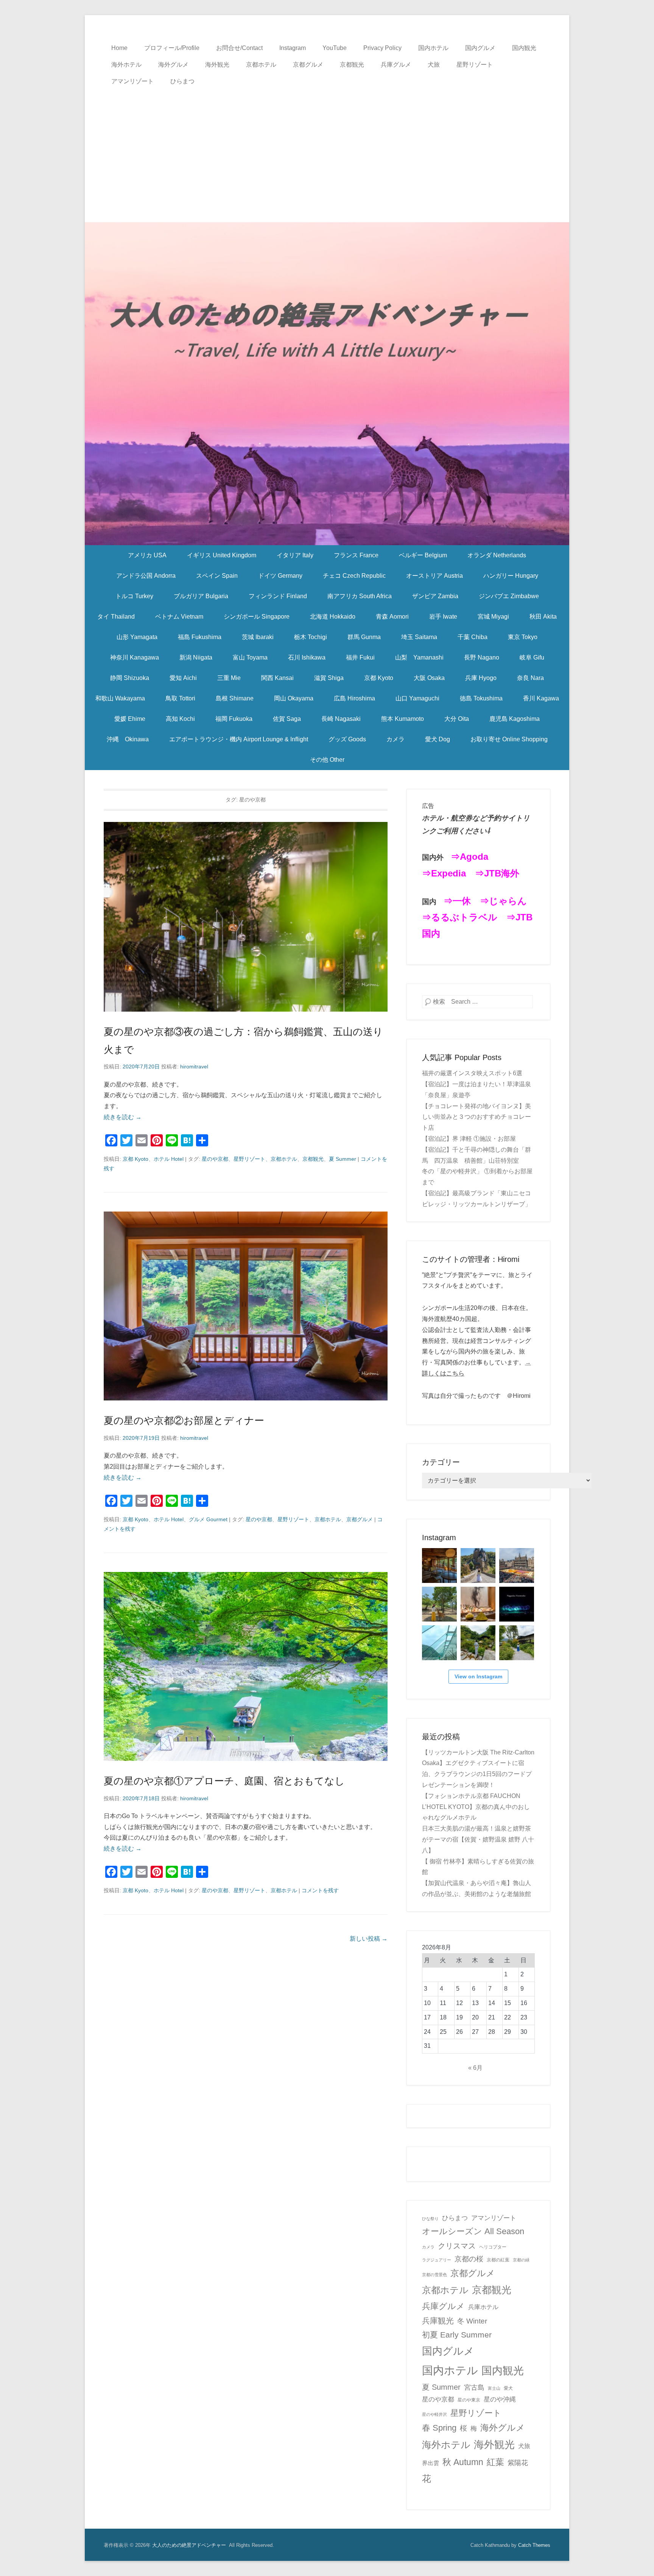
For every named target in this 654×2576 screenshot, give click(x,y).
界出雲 (431, 2463)
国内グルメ (480, 48)
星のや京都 (215, 1159)
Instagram (293, 48)
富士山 (494, 2388)
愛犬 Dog (438, 739)
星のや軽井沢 (434, 2414)
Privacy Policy (382, 48)
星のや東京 (469, 2400)
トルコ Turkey (134, 596)
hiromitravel (194, 1067)
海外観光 (217, 65)
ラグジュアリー (437, 2260)
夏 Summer (343, 1159)
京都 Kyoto (379, 678)
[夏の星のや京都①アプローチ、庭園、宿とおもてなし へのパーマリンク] (246, 1666)
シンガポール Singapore (257, 617)
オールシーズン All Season (473, 2231)
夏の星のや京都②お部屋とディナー (184, 1421)
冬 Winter (472, 2321)
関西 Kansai (277, 678)
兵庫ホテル (483, 2307)
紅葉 (495, 2462)
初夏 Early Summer (457, 2335)
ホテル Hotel (169, 1159)
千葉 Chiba (473, 637)
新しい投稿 (369, 1939)
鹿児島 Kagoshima (515, 719)
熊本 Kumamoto (403, 719)
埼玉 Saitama (419, 637)
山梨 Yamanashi (419, 657)
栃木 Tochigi (311, 637)
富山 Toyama (250, 657)
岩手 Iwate (443, 617)
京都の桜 (469, 2259)
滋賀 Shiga (329, 678)
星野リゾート (475, 65)
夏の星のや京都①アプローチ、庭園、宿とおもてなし (224, 1781)
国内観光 (524, 48)
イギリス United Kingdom (222, 555)
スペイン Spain (217, 576)
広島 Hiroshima (354, 698)
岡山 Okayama (294, 698)
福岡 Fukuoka (234, 719)
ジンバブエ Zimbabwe (509, 596)
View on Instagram (478, 1676)
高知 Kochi (180, 719)
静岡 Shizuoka (130, 678)
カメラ (396, 739)
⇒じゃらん (503, 901)
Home (119, 48)
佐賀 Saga (287, 719)
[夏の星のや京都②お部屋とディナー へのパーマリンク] (246, 1306)
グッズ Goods (347, 739)
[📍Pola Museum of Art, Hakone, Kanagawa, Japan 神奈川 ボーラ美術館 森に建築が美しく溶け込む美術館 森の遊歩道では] (439, 1643)
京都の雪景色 (434, 2275)
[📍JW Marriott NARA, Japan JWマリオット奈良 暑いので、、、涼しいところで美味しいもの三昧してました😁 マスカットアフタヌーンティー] (478, 1604)
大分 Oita (457, 719)
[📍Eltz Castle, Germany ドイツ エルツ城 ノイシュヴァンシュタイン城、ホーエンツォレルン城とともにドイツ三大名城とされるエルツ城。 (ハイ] (478, 1566)
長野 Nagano (482, 657)
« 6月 (475, 2068)
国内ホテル (433, 48)
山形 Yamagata (137, 637)
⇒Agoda (469, 857)
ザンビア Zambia (435, 596)
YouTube (335, 48)
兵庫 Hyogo (481, 678)
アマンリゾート (132, 81)
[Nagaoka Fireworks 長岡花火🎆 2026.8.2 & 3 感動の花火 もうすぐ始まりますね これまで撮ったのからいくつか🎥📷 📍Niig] (517, 1604)
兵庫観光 (438, 2321)
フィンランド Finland (278, 596)
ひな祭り (430, 2219)
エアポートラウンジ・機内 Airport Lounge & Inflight (239, 739)
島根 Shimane (235, 698)
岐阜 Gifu (532, 657)
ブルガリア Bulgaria (201, 596)
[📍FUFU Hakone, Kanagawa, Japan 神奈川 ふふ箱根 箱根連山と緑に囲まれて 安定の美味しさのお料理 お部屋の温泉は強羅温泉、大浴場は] (517, 1643)
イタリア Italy (295, 555)
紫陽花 (518, 2463)
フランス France (356, 555)
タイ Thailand (116, 617)
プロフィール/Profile (172, 48)
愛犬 (508, 2388)
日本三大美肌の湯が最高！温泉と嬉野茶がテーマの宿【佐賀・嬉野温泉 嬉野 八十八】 (478, 1839)
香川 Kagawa (541, 698)
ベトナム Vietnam (179, 617)
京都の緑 (521, 2260)
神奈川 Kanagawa (135, 657)
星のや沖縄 (500, 2399)
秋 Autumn (463, 2462)
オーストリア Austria (434, 576)
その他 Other (327, 760)
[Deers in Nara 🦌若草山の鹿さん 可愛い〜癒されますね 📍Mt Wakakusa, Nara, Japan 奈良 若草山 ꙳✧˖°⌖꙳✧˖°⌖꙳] (439, 1604)
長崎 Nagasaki (341, 719)
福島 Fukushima (200, 637)
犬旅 (434, 65)
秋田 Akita (543, 617)
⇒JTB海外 (497, 873)
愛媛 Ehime (130, 719)
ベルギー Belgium (423, 555)
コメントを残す (320, 1890)
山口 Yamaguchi (417, 698)
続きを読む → (123, 1117)
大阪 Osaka (429, 678)
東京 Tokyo (523, 637)
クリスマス (457, 2246)
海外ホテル (126, 65)
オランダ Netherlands (497, 555)
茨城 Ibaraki (258, 637)
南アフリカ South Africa (360, 596)
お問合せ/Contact (239, 48)
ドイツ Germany (280, 576)
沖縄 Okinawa (128, 739)
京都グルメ (308, 65)
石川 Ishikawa (307, 657)
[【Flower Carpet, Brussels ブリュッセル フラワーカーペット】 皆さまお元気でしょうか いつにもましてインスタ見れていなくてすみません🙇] (517, 1566)
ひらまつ (182, 81)
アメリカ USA (147, 555)
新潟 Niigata (196, 657)
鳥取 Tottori (180, 698)
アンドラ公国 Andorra (146, 576)
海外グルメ (173, 65)
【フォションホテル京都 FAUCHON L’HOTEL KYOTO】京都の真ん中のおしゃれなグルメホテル (476, 1807)
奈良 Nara (530, 678)
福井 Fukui (360, 657)
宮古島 (474, 2387)
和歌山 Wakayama (120, 698)
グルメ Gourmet (208, 1519)
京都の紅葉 (498, 2260)
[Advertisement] (327, 147)
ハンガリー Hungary (511, 576)
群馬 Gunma (364, 637)
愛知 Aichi (183, 678)
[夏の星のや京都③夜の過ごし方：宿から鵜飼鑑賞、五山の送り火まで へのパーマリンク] (246, 917)
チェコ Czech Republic (354, 576)
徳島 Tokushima (481, 698)
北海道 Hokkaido (333, 617)
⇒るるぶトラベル (460, 917)
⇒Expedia (444, 873)
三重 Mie (229, 678)
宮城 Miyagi (493, 617)
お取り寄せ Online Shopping (509, 739)
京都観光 (352, 65)
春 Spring (439, 2428)
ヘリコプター (493, 2247)
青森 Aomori (392, 617)
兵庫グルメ (396, 65)
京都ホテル (261, 65)
